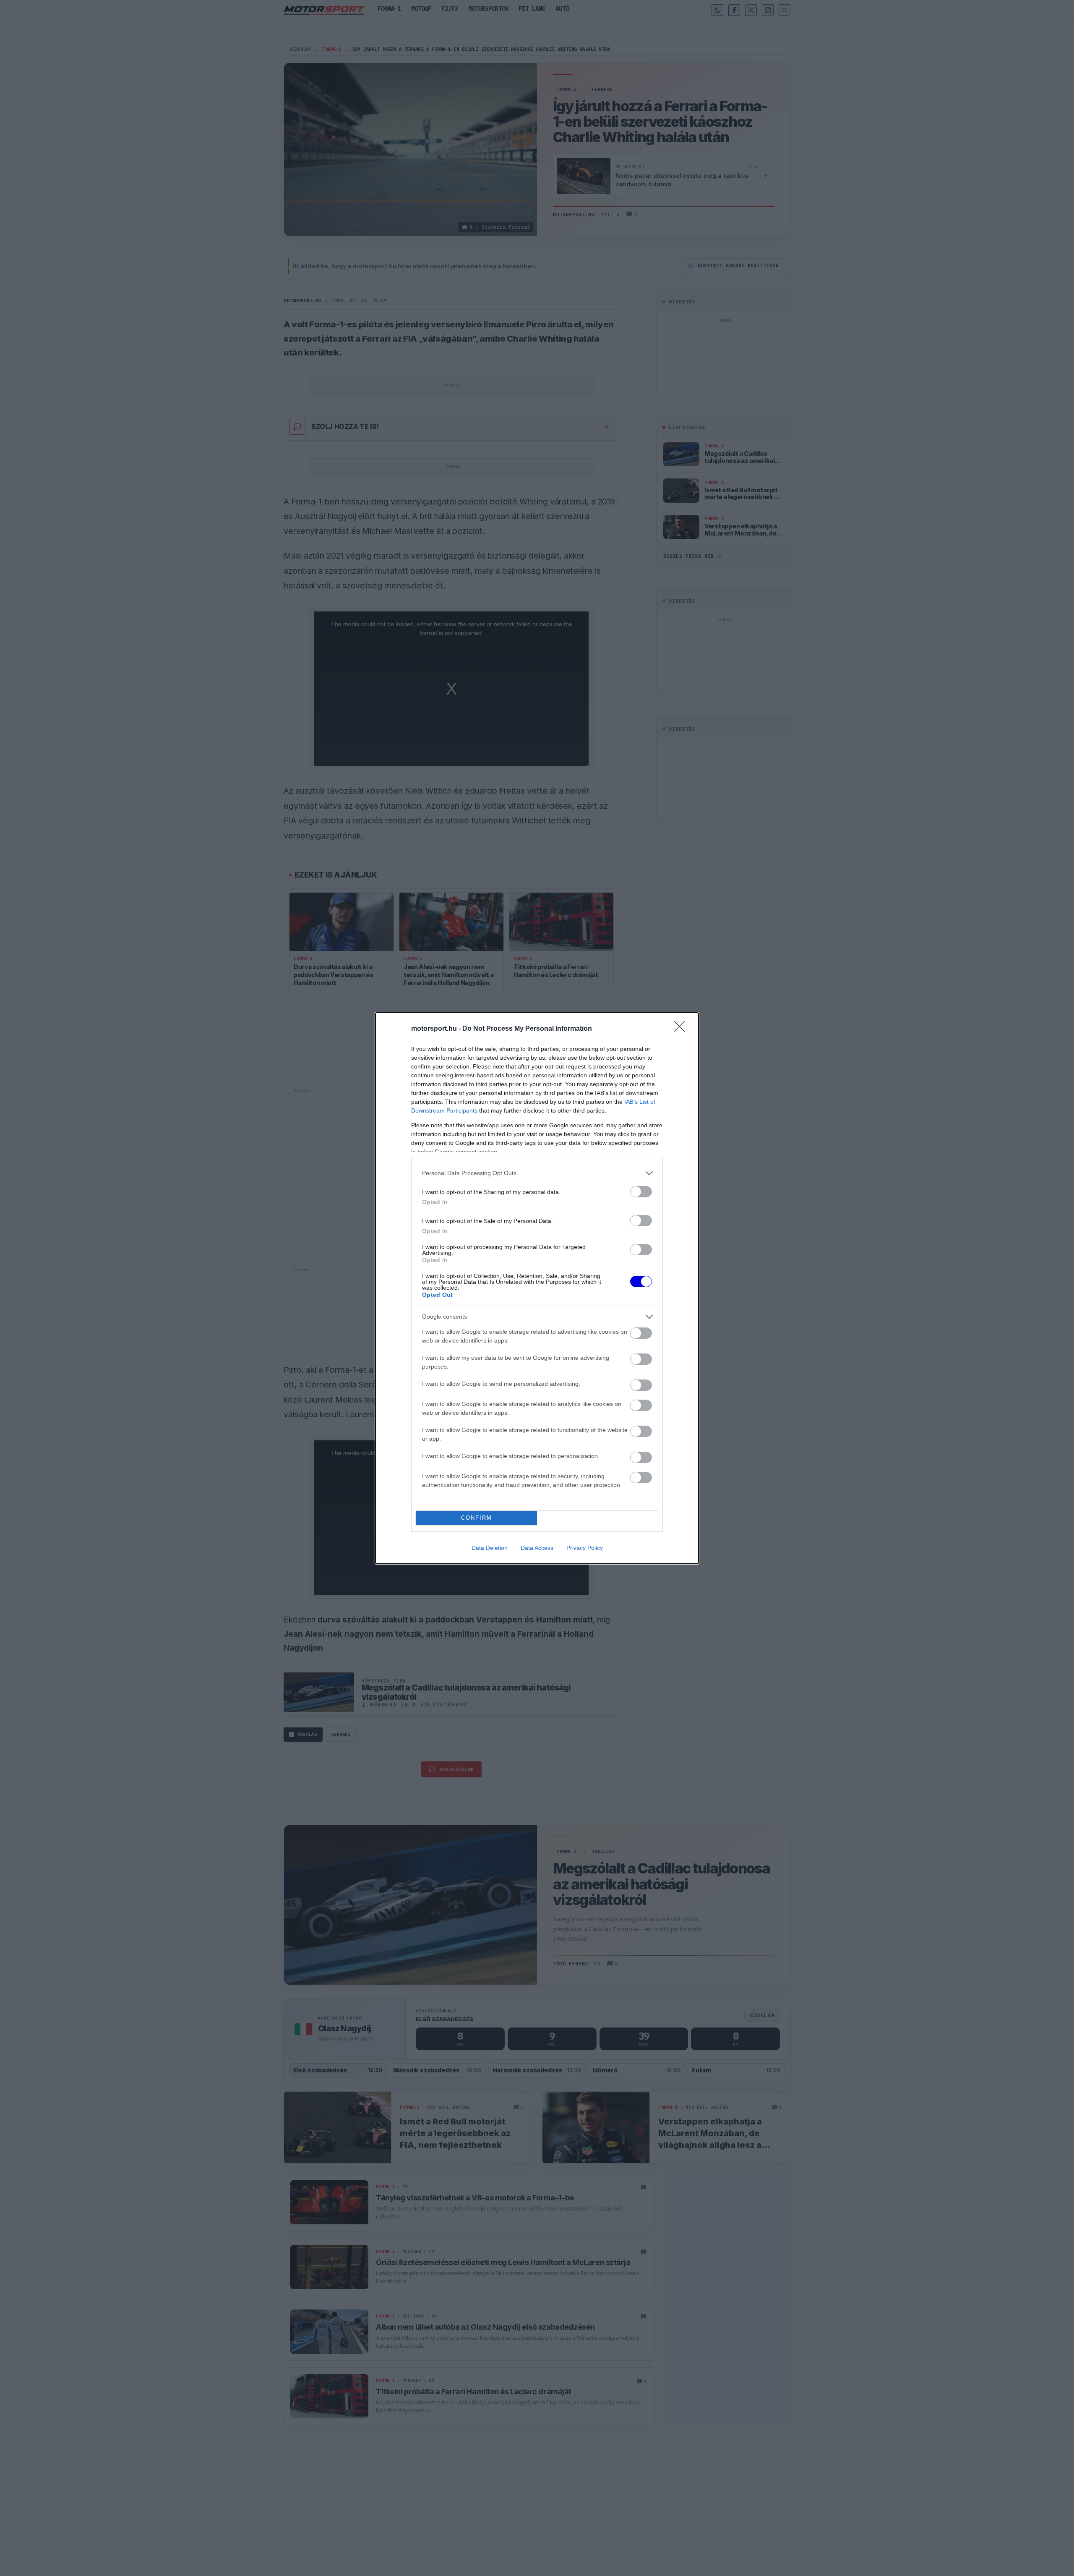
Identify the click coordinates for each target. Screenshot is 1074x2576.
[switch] (641, 1192)
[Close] (682, 1029)
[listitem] (537, 1173)
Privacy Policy (585, 1548)
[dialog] (537, 1288)
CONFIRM (477, 1518)
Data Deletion (490, 1548)
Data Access (537, 1548)
